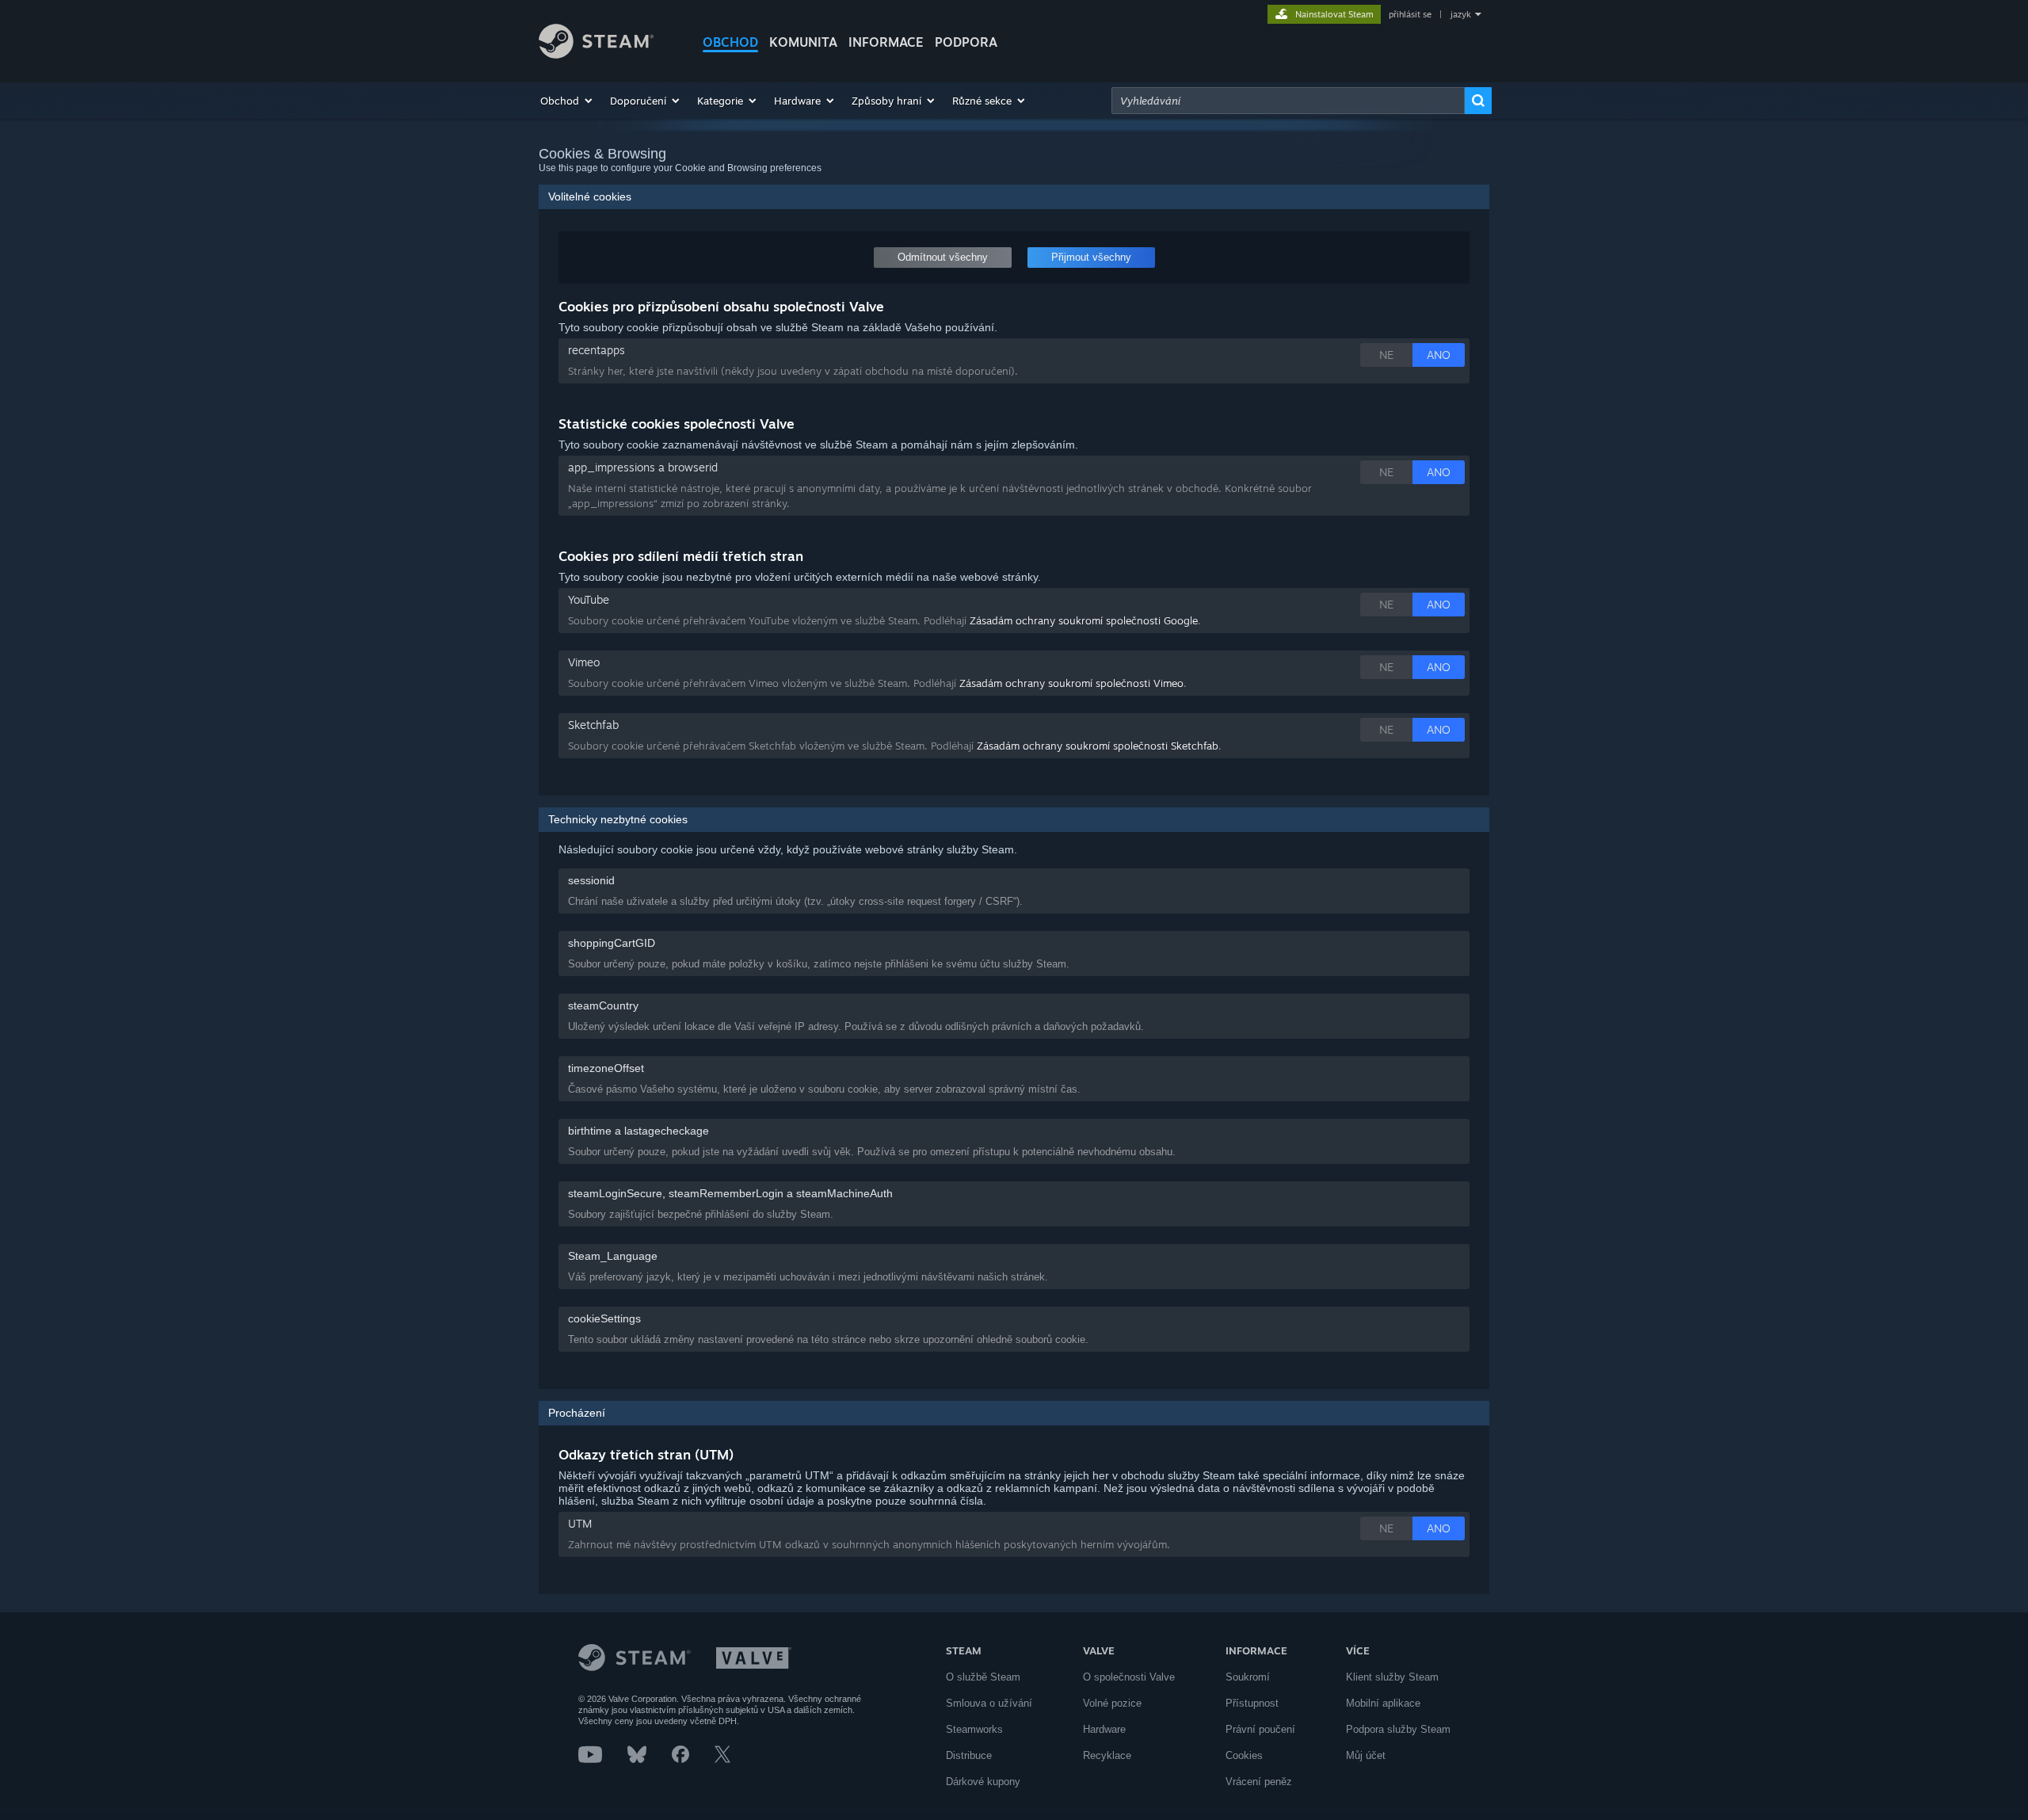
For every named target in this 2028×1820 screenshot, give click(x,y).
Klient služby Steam (1392, 1677)
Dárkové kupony (983, 1782)
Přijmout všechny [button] (1091, 257)
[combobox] (1288, 101)
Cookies (1244, 1755)
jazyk (1461, 14)
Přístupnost (1252, 1703)
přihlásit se (1410, 14)
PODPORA (966, 42)
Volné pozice (1112, 1703)
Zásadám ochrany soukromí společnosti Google (1084, 620)
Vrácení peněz (1259, 1782)
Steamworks (974, 1729)
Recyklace (1107, 1755)
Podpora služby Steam (1398, 1729)
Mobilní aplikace (1383, 1703)
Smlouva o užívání (989, 1703)
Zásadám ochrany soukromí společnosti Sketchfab (1098, 746)
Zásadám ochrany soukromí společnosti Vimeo (1071, 683)
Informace (886, 42)
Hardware (1104, 1729)
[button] (567, 101)
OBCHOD (730, 42)
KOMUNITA (803, 42)
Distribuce (969, 1755)
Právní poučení (1260, 1729)
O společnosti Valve (1129, 1677)
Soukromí (1248, 1677)
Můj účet (1366, 1755)
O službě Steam (983, 1677)
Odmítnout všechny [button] (943, 257)
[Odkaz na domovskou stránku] (596, 54)
